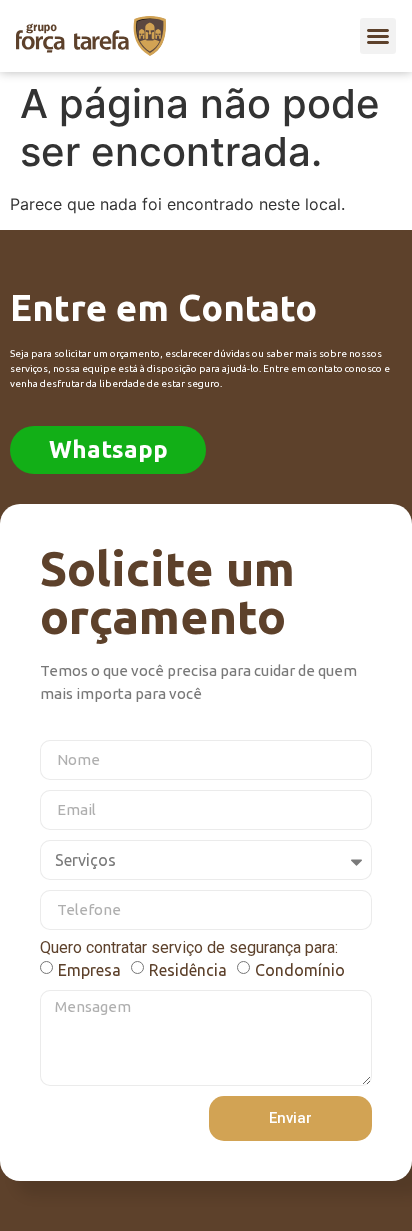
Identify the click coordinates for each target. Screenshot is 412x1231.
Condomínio (300, 969)
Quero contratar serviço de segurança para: (189, 948)
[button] (378, 36)
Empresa (89, 969)
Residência (188, 969)
